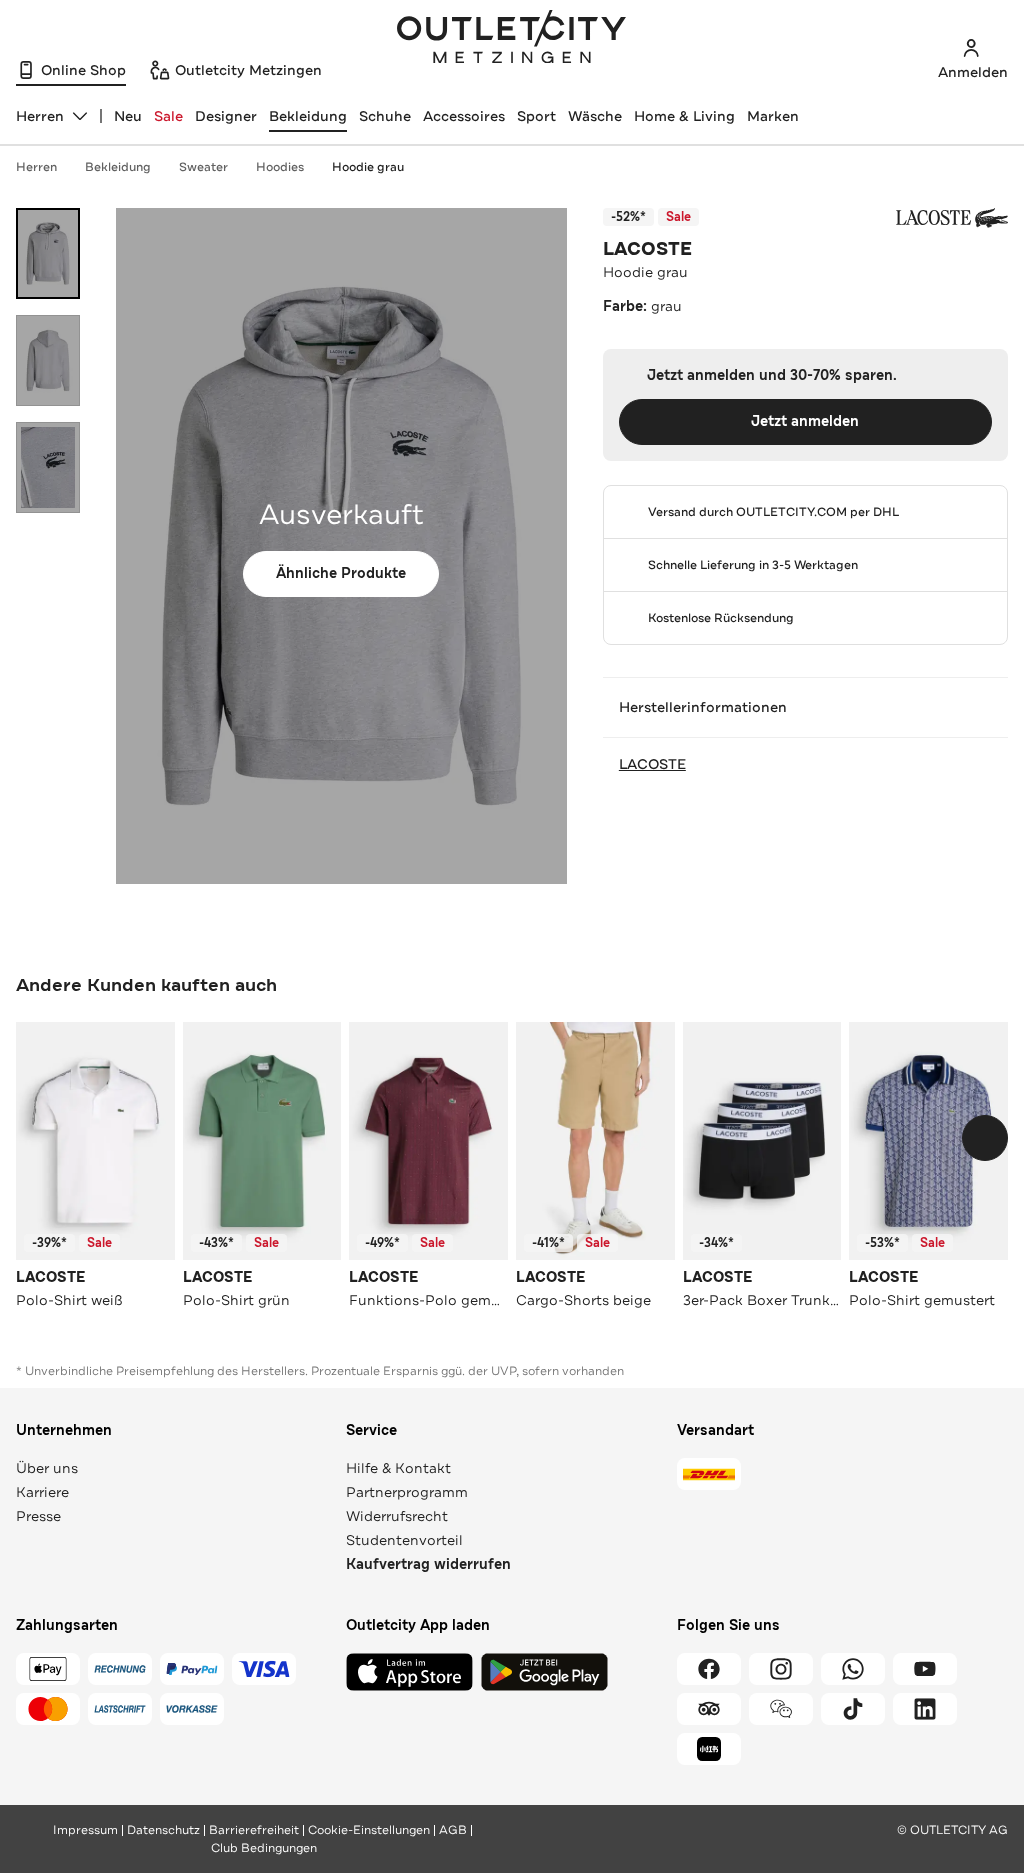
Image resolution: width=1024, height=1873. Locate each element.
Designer (226, 116)
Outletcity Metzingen (512, 39)
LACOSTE (647, 249)
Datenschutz (163, 1830)
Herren (36, 167)
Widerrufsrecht (397, 1516)
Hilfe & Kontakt (398, 1468)
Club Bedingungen (264, 1848)
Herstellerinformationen (703, 707)
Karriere (42, 1492)
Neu (128, 116)
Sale (168, 116)
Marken (773, 116)
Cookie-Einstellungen (369, 1830)
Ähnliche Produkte (341, 573)
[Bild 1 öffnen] (48, 253)
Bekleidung (308, 116)
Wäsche (595, 116)
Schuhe (385, 116)
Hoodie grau (368, 167)
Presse (38, 1516)
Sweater (203, 167)
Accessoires (464, 116)
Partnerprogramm (407, 1492)
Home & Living (684, 116)
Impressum (85, 1830)
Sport (536, 116)
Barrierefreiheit (254, 1830)
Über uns (47, 1468)
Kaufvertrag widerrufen (428, 1564)
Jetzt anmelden (805, 421)
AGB (453, 1830)
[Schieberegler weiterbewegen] (985, 1138)
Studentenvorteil (404, 1540)
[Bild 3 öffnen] (48, 467)
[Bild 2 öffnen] (48, 360)
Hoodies (280, 167)
